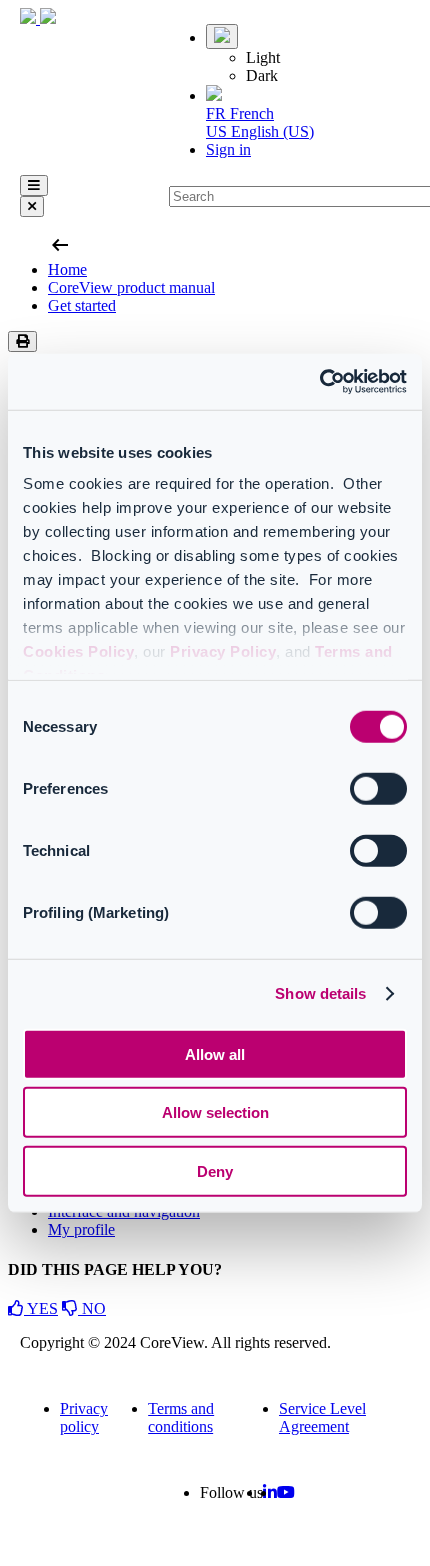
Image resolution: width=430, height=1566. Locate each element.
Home (67, 269)
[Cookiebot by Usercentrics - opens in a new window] (319, 382)
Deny (215, 1170)
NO (92, 1308)
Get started (82, 305)
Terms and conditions (181, 1417)
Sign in (228, 149)
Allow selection (215, 1112)
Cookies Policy (78, 651)
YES (41, 1308)
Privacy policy (84, 1417)
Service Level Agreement (322, 1417)
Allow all (215, 1053)
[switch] (378, 788)
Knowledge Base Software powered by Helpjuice (215, 1546)
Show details (320, 993)
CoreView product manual (131, 287)
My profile (81, 1229)
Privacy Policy (223, 651)
